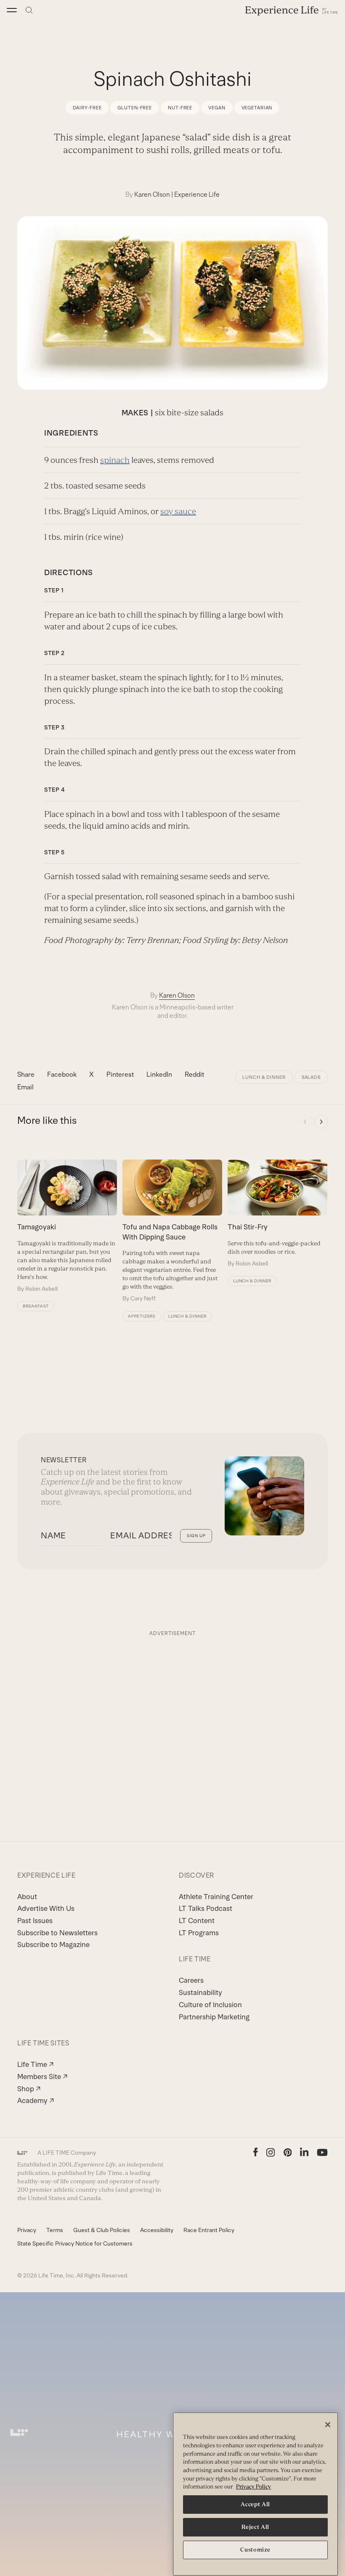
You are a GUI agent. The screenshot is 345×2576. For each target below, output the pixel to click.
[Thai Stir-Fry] (277, 1214)
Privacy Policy (253, 2487)
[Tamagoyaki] (67, 1226)
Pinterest (120, 1074)
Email (25, 1087)
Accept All (255, 2504)
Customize (255, 2550)
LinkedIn (159, 1074)
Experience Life (197, 194)
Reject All (255, 2527)
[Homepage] (292, 10)
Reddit (194, 1074)
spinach (115, 460)
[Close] (328, 2425)
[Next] (321, 1122)
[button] (12, 10)
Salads (311, 1077)
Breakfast (36, 1306)
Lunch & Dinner (264, 1077)
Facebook (62, 1074)
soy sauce (178, 511)
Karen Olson (152, 194)
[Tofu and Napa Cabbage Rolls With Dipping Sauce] (172, 1231)
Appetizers (142, 1316)
